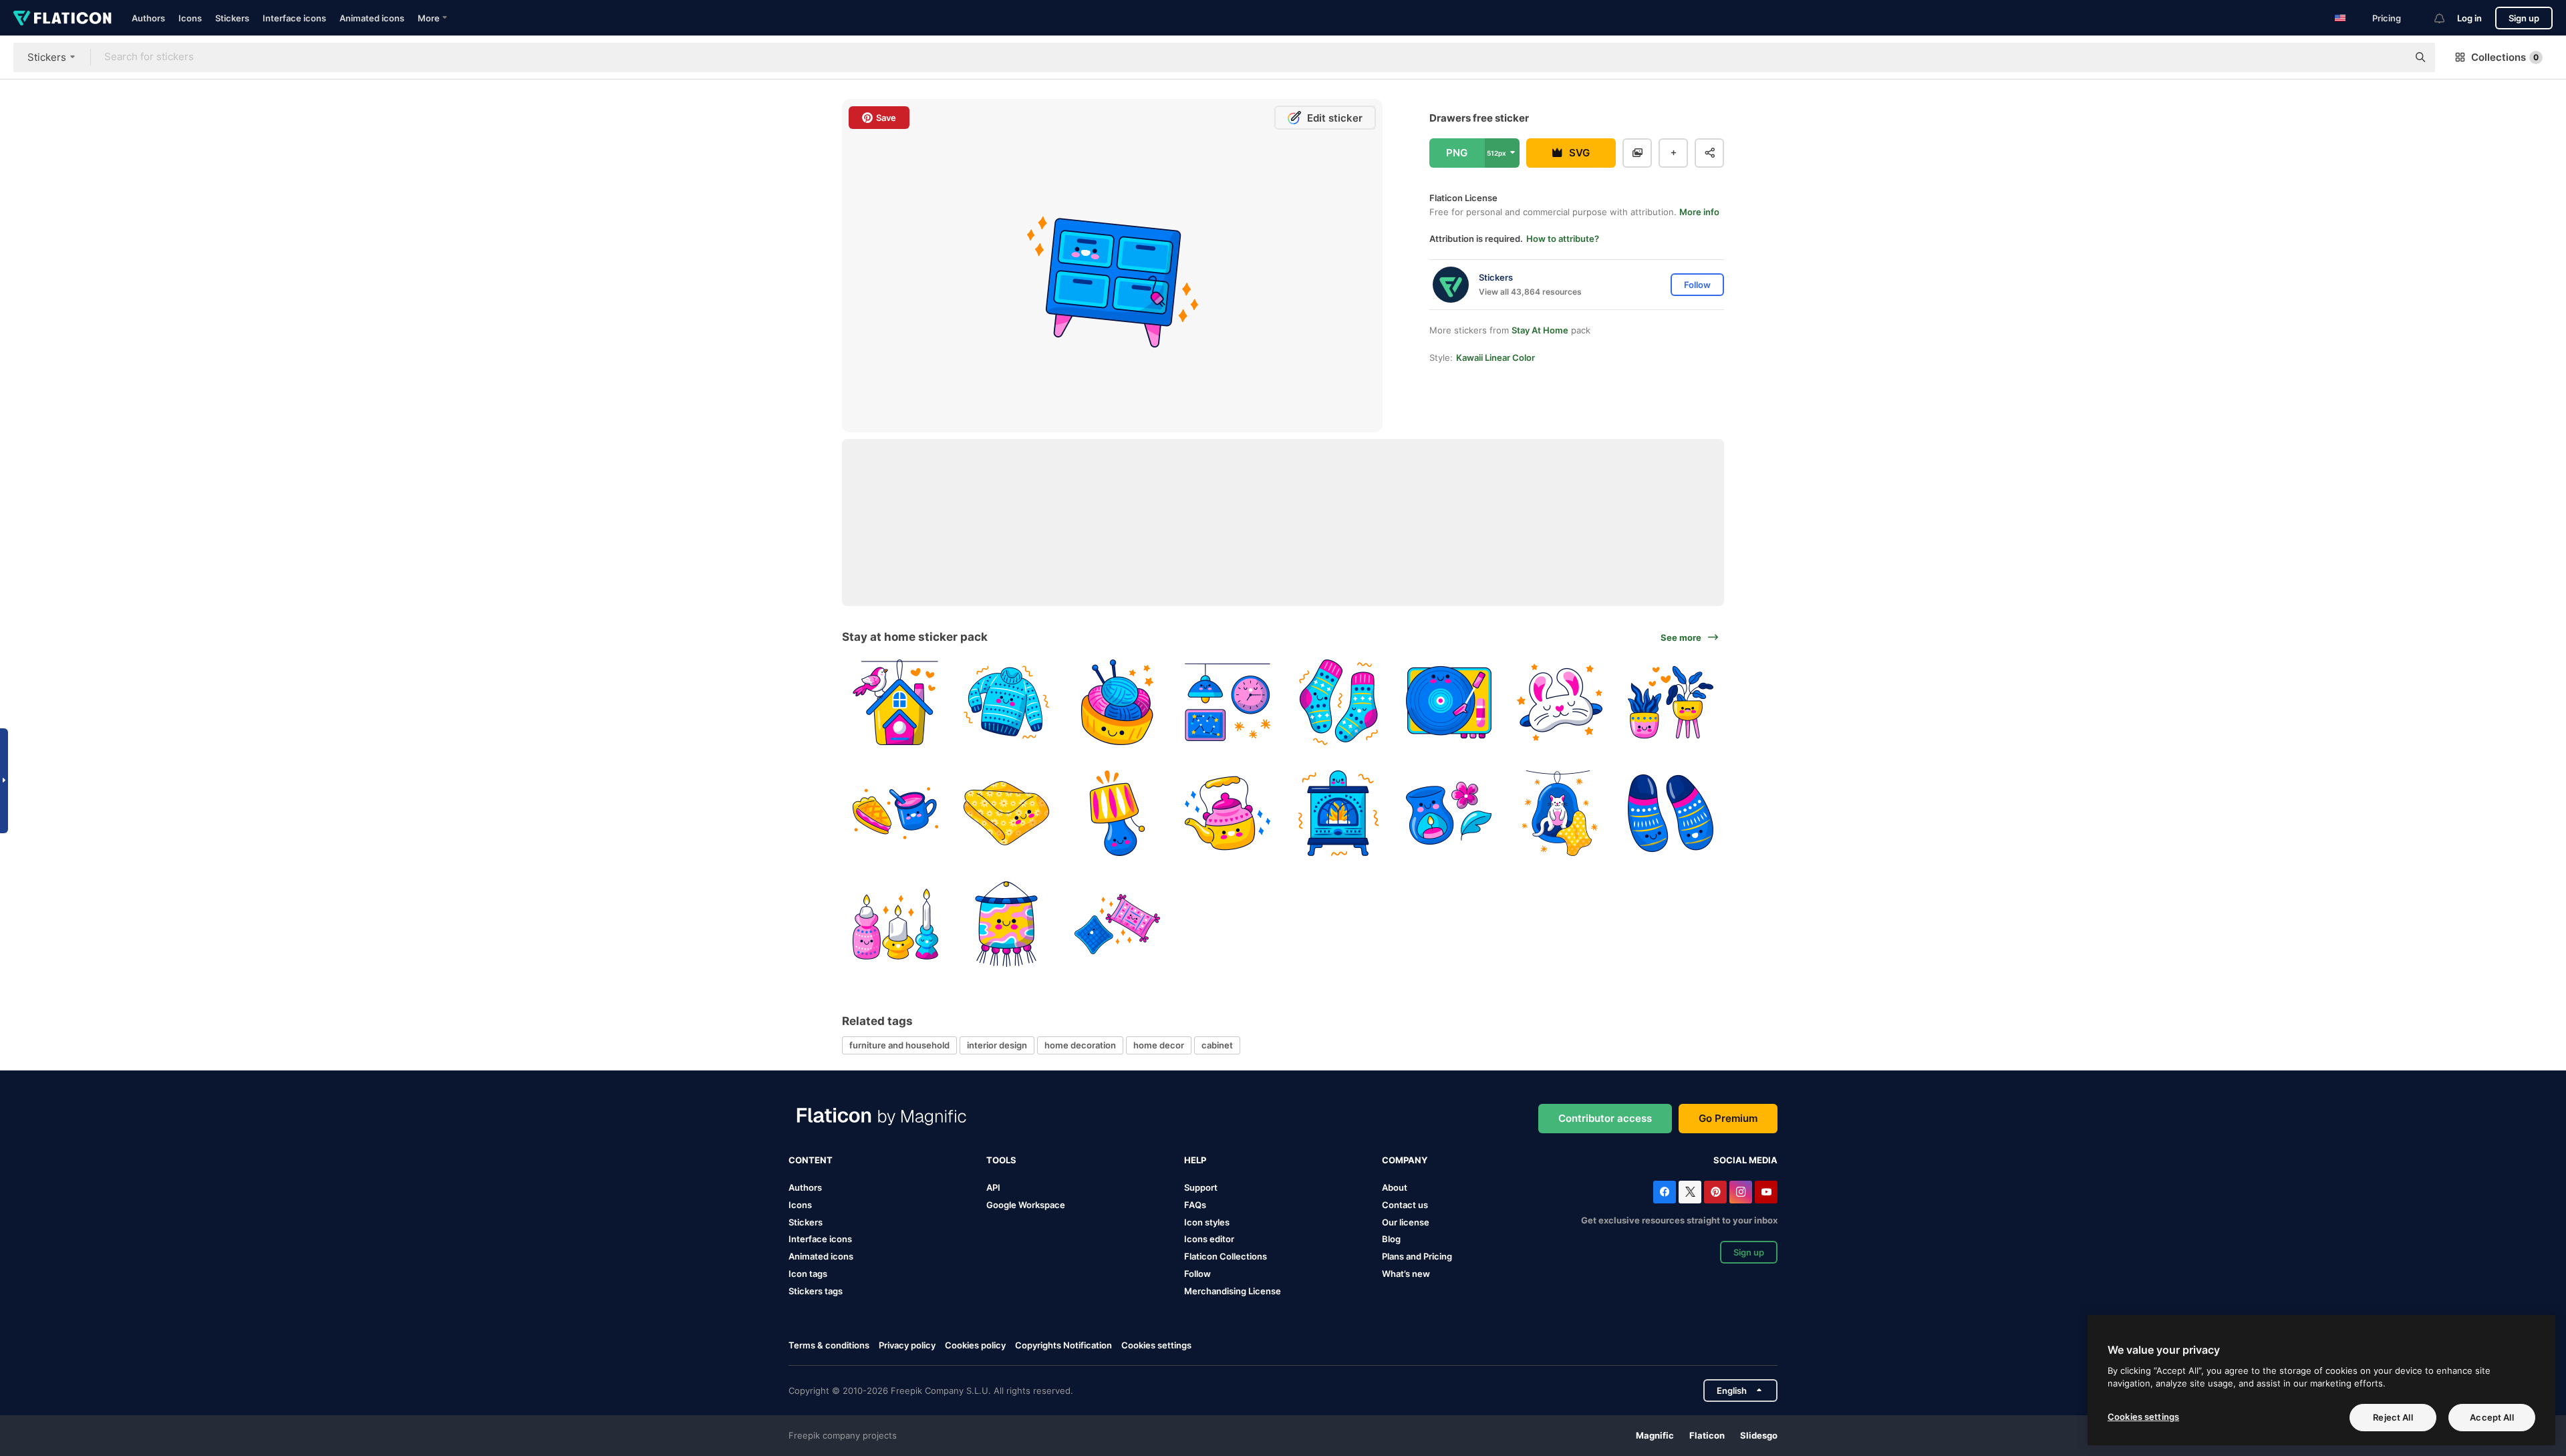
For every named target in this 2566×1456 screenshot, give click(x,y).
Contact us (1405, 1205)
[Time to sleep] (1228, 703)
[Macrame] (1007, 924)
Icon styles (1207, 1222)
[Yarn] (1117, 703)
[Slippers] (1670, 814)
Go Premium (1728, 1118)
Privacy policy (907, 1345)
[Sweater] (1007, 703)
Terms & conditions (829, 1345)
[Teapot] (1228, 814)
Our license (1406, 1222)
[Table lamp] (1117, 814)
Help (1195, 1160)
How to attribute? (1563, 239)
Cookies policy (975, 1345)
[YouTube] (1766, 1192)
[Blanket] (1007, 814)
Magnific (1655, 1435)
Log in (2469, 18)
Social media (1745, 1160)
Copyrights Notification (1063, 1345)
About (1395, 1187)
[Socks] (1339, 703)
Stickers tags (816, 1291)
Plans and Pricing (1417, 1256)
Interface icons (294, 18)
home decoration (1080, 1045)
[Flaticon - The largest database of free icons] (62, 18)
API (993, 1187)
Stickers (232, 18)
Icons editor (1209, 1239)
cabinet (1217, 1045)
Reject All (2393, 1417)
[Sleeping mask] (1560, 703)
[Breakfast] (896, 814)
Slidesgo (1759, 1435)
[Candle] (1449, 814)
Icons (190, 18)
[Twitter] (1690, 1192)
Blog (1391, 1239)
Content (811, 1160)
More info (1699, 212)
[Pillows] (1117, 924)
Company (1405, 1160)
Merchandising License (1233, 1291)
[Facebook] (1665, 1192)
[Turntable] (1449, 703)
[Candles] (896, 924)
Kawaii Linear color (1495, 357)
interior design (997, 1045)
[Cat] (1560, 814)
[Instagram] (1741, 1192)
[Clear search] (2391, 57)
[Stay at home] (896, 703)
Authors (148, 18)
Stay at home (1540, 330)
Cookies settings (1156, 1345)
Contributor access (1605, 1118)
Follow (1197, 1274)
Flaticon (1707, 1435)
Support (1201, 1187)
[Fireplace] (1339, 814)
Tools (1001, 1160)
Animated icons (372, 18)
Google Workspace (1026, 1205)
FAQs (1195, 1205)
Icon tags (808, 1274)
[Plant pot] (1670, 703)
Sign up (2524, 18)
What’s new (1406, 1274)
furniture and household (899, 1045)
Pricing (2387, 18)
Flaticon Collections (1226, 1256)
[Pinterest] (1715, 1192)
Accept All (2491, 1417)
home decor (1159, 1045)
